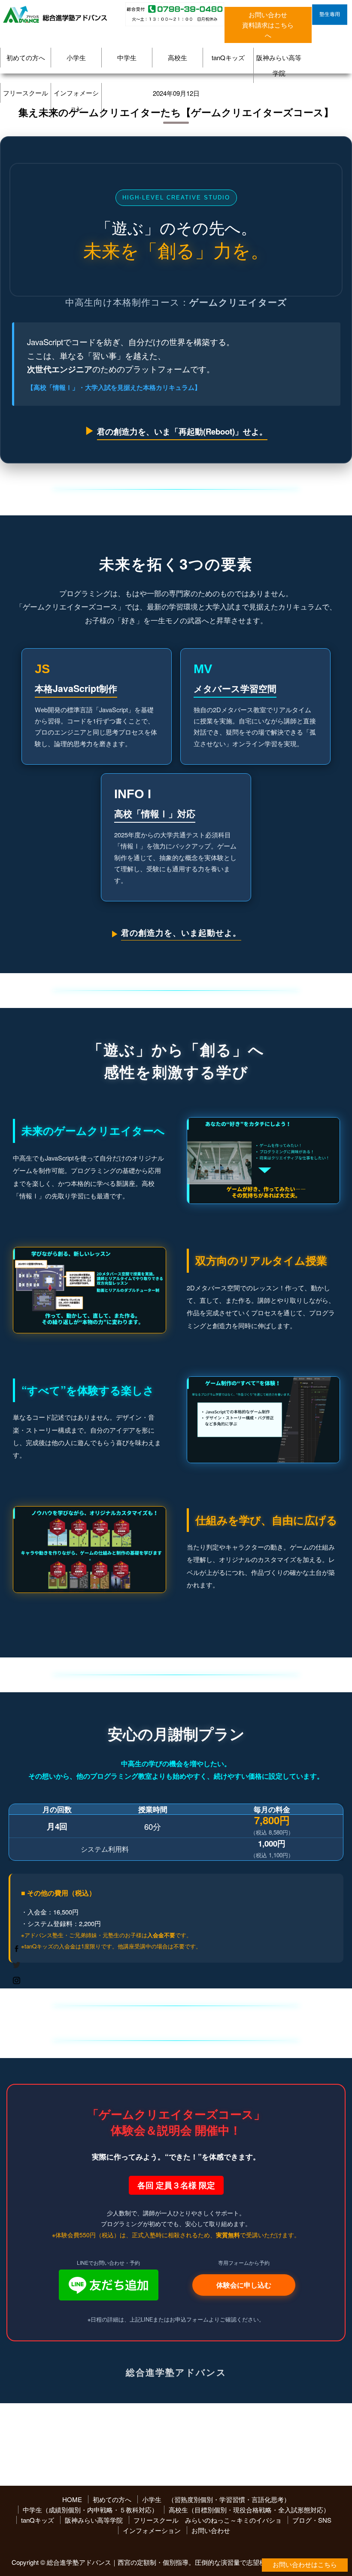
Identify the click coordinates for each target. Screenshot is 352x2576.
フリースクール (26, 93)
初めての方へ (26, 57)
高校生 (178, 57)
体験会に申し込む (244, 2285)
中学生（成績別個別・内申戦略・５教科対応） (90, 2510)
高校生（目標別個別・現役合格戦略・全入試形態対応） (249, 2510)
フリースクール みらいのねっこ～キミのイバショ (208, 2520)
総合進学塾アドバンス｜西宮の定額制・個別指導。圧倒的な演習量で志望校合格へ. (167, 2562)
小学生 (76, 57)
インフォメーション (76, 100)
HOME (72, 2499)
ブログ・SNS (312, 2520)
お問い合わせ (211, 2530)
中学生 (127, 57)
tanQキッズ (228, 57)
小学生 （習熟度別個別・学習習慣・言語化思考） (216, 2499)
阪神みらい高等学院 (279, 65)
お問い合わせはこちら (305, 2565)
